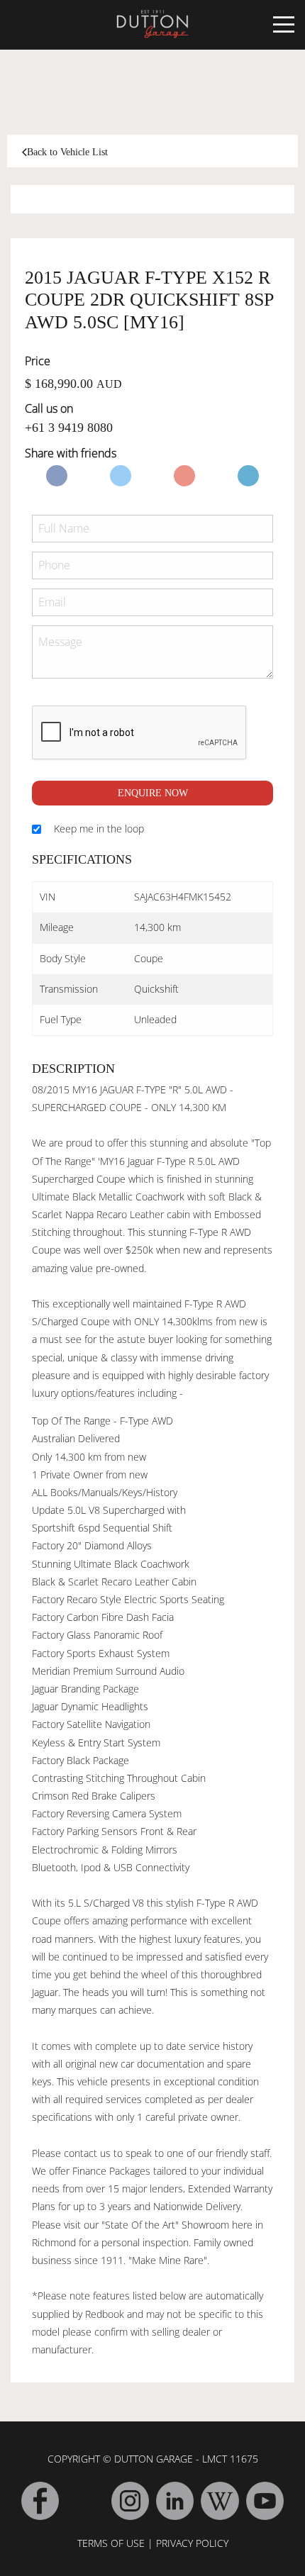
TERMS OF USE (111, 2543)
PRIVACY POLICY (192, 2543)
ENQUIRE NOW (153, 793)
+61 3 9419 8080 (69, 428)
